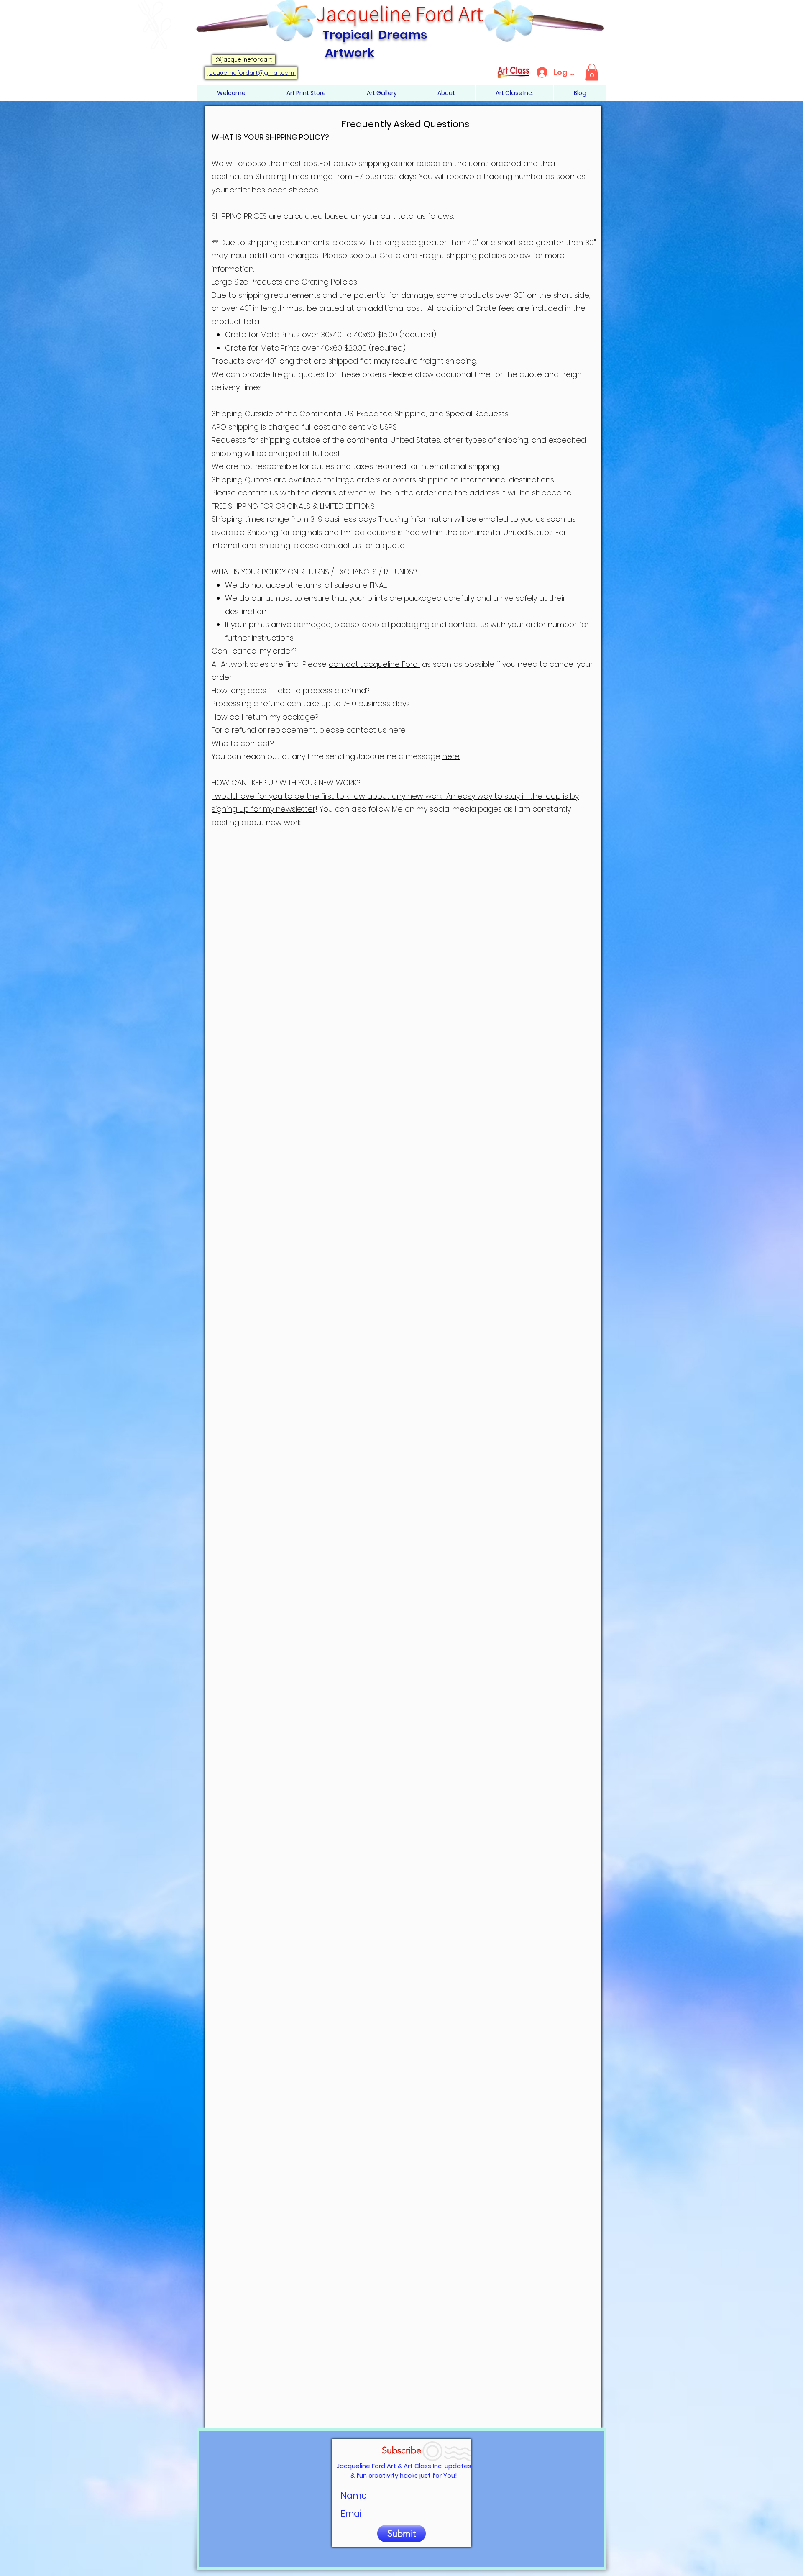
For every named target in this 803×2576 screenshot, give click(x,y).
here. (451, 756)
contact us (258, 493)
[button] (592, 72)
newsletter (296, 809)
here (397, 730)
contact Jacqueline (365, 664)
